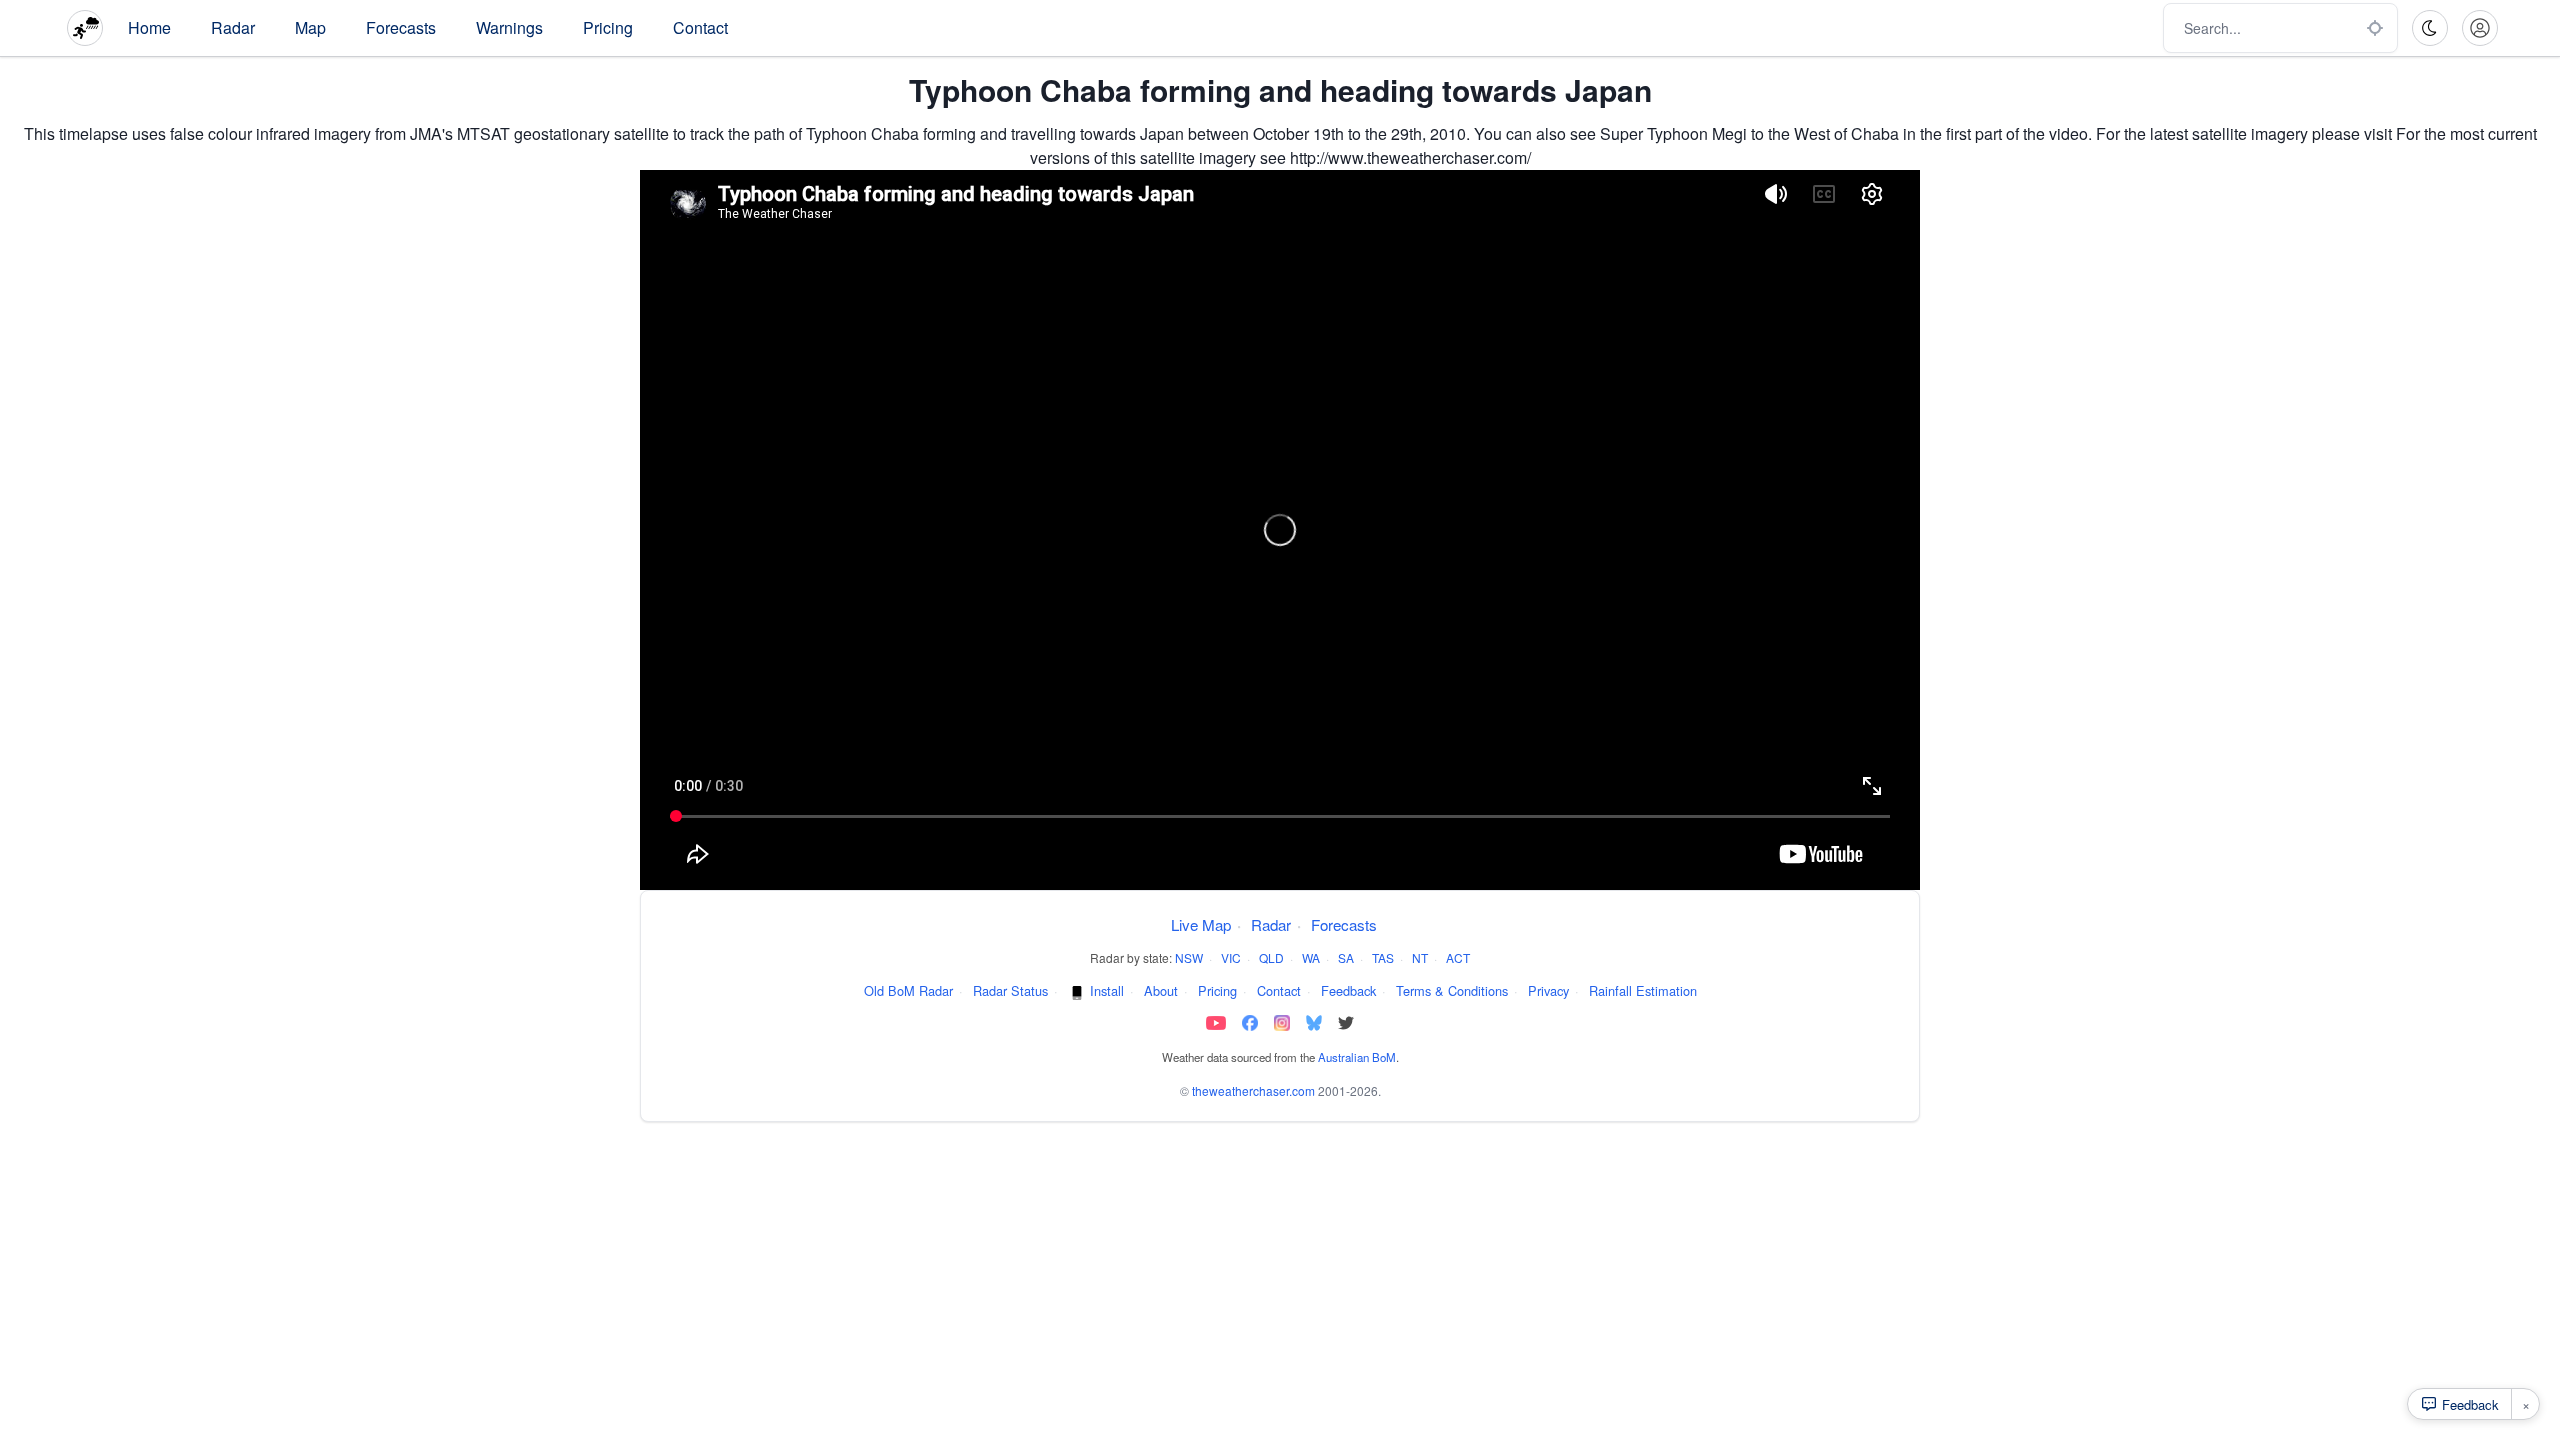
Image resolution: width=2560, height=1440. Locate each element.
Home (149, 27)
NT (1420, 957)
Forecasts (401, 27)
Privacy (1548, 990)
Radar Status (1010, 990)
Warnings (509, 27)
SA (1346, 957)
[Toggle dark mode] (2430, 28)
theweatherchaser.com (1253, 1090)
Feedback (1348, 990)
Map (310, 27)
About (1161, 990)
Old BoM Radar (908, 990)
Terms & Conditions (1452, 990)
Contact (700, 27)
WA (1311, 957)
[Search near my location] (2375, 28)
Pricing (608, 27)
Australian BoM (1357, 1057)
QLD (1271, 957)
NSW (1189, 957)
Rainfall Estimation (1643, 990)
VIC (1231, 957)
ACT (1458, 957)
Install (1107, 990)
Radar (233, 27)
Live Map (1201, 924)
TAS (1383, 957)
